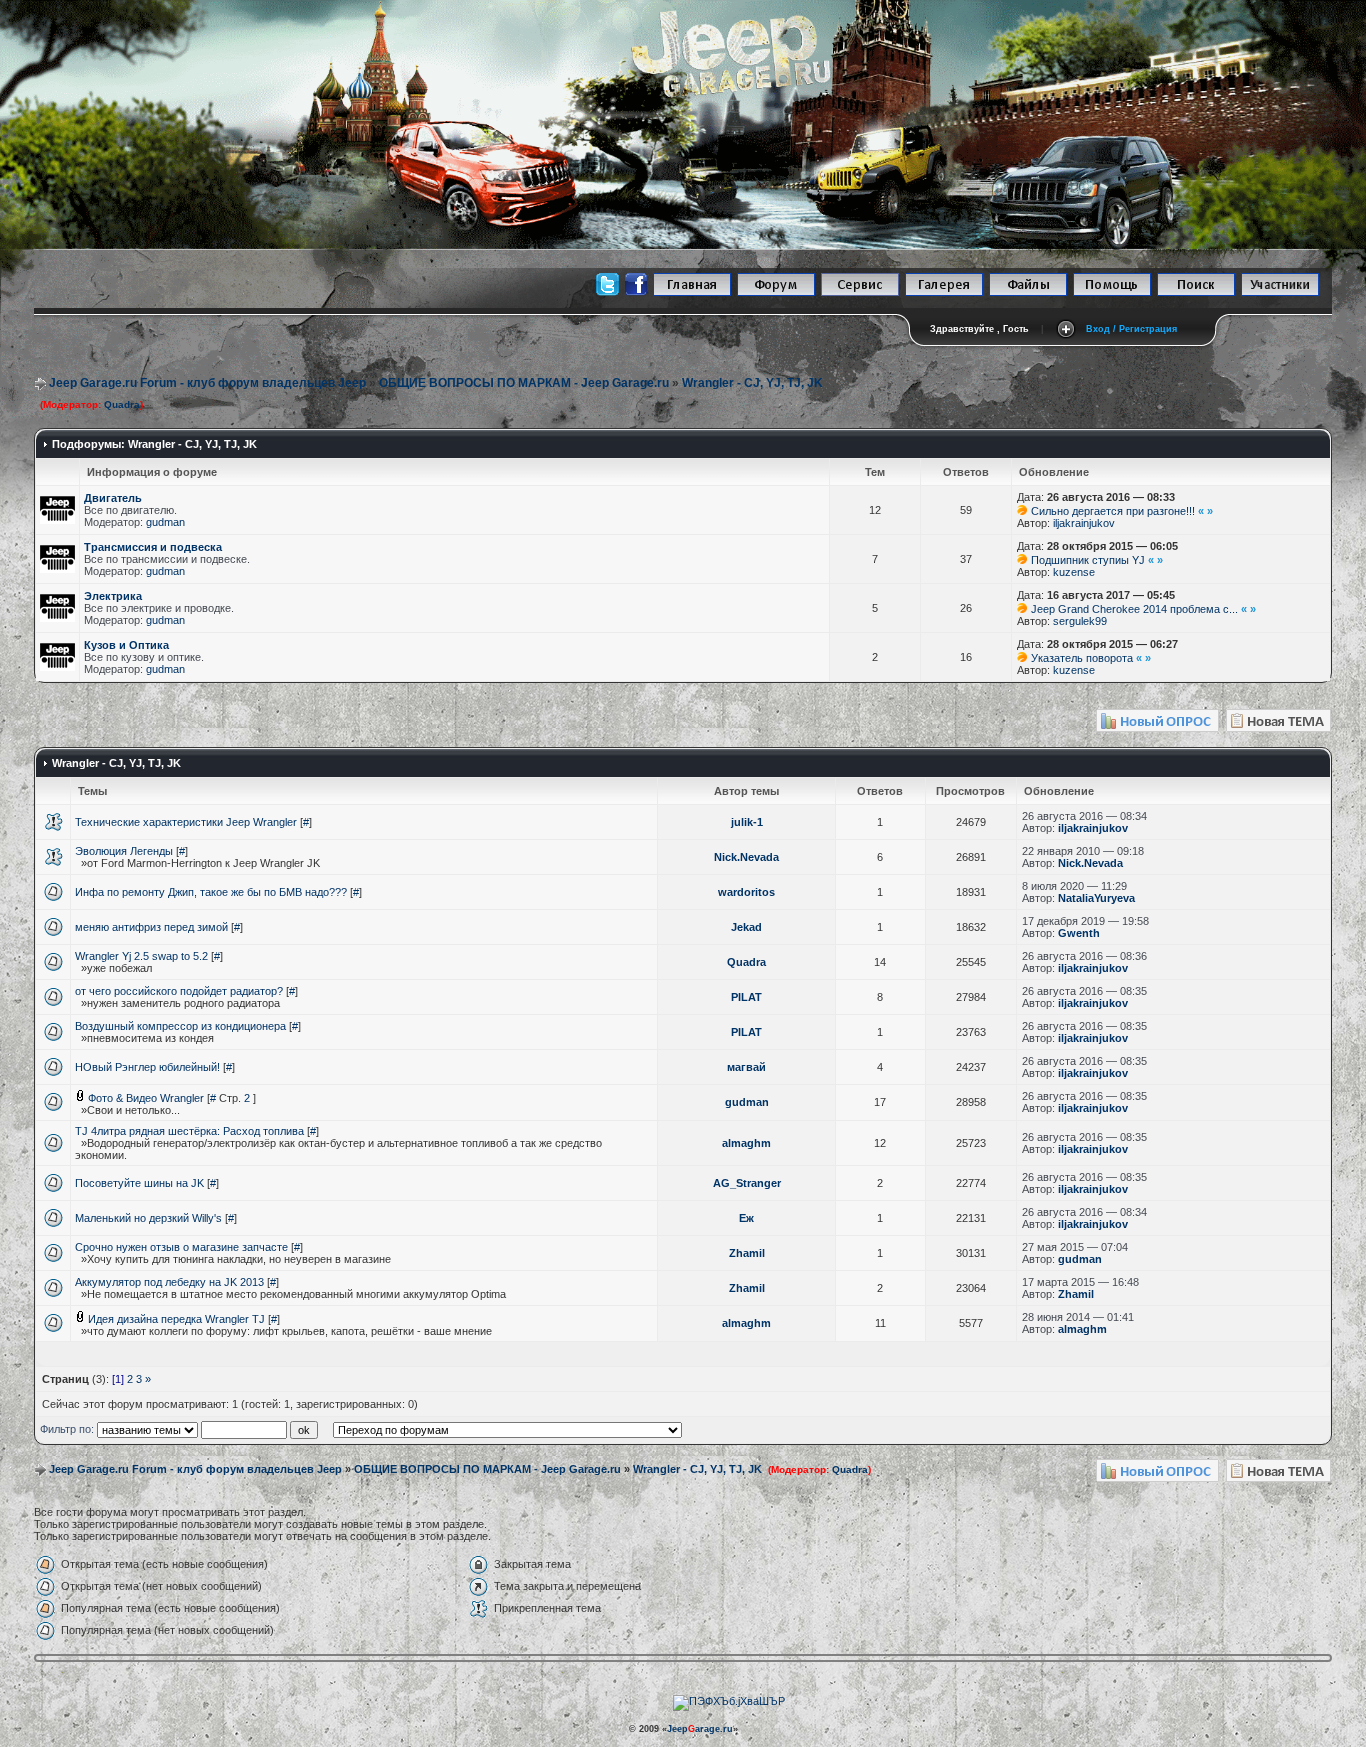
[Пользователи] (1280, 292)
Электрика (113, 596)
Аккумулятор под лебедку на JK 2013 (169, 1282)
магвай (746, 1067)
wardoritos (746, 892)
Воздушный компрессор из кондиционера (180, 1026)
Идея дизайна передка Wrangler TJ (176, 1319)
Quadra (122, 404)
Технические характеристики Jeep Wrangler (186, 822)
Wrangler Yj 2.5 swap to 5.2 (141, 956)
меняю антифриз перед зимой (151, 927)
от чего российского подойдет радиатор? (179, 991)
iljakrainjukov (1084, 523)
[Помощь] (1112, 292)
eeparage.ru (700, 1729)
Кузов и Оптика (126, 645)
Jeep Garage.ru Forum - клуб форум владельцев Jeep (207, 383)
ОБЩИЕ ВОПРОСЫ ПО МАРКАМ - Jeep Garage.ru (524, 383)
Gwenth (1079, 933)
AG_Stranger (747, 1183)
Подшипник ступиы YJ (1088, 560)
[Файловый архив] (1028, 292)
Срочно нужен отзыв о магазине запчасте (181, 1247)
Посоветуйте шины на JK (139, 1183)
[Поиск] (1196, 292)
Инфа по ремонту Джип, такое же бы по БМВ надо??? (211, 892)
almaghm (746, 1143)
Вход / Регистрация (1131, 329)
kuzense (1074, 572)
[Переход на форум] (776, 292)
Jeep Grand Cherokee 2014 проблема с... (1134, 609)
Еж (746, 1218)
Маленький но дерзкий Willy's (148, 1218)
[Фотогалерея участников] (944, 292)
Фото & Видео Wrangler (146, 1098)
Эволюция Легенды (124, 851)
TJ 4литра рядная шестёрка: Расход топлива (189, 1131)
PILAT (746, 997)
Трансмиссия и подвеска (153, 547)
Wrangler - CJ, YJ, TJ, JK (752, 383)
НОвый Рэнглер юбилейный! (147, 1067)
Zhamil (747, 1253)
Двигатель (113, 498)
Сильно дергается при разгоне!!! (1113, 511)
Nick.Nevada (746, 857)
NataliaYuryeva (1096, 898)
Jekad (746, 927)
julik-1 (747, 822)
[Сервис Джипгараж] (860, 292)
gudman (165, 522)
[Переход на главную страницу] (692, 292)
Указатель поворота (1082, 658)
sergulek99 (1080, 621)
